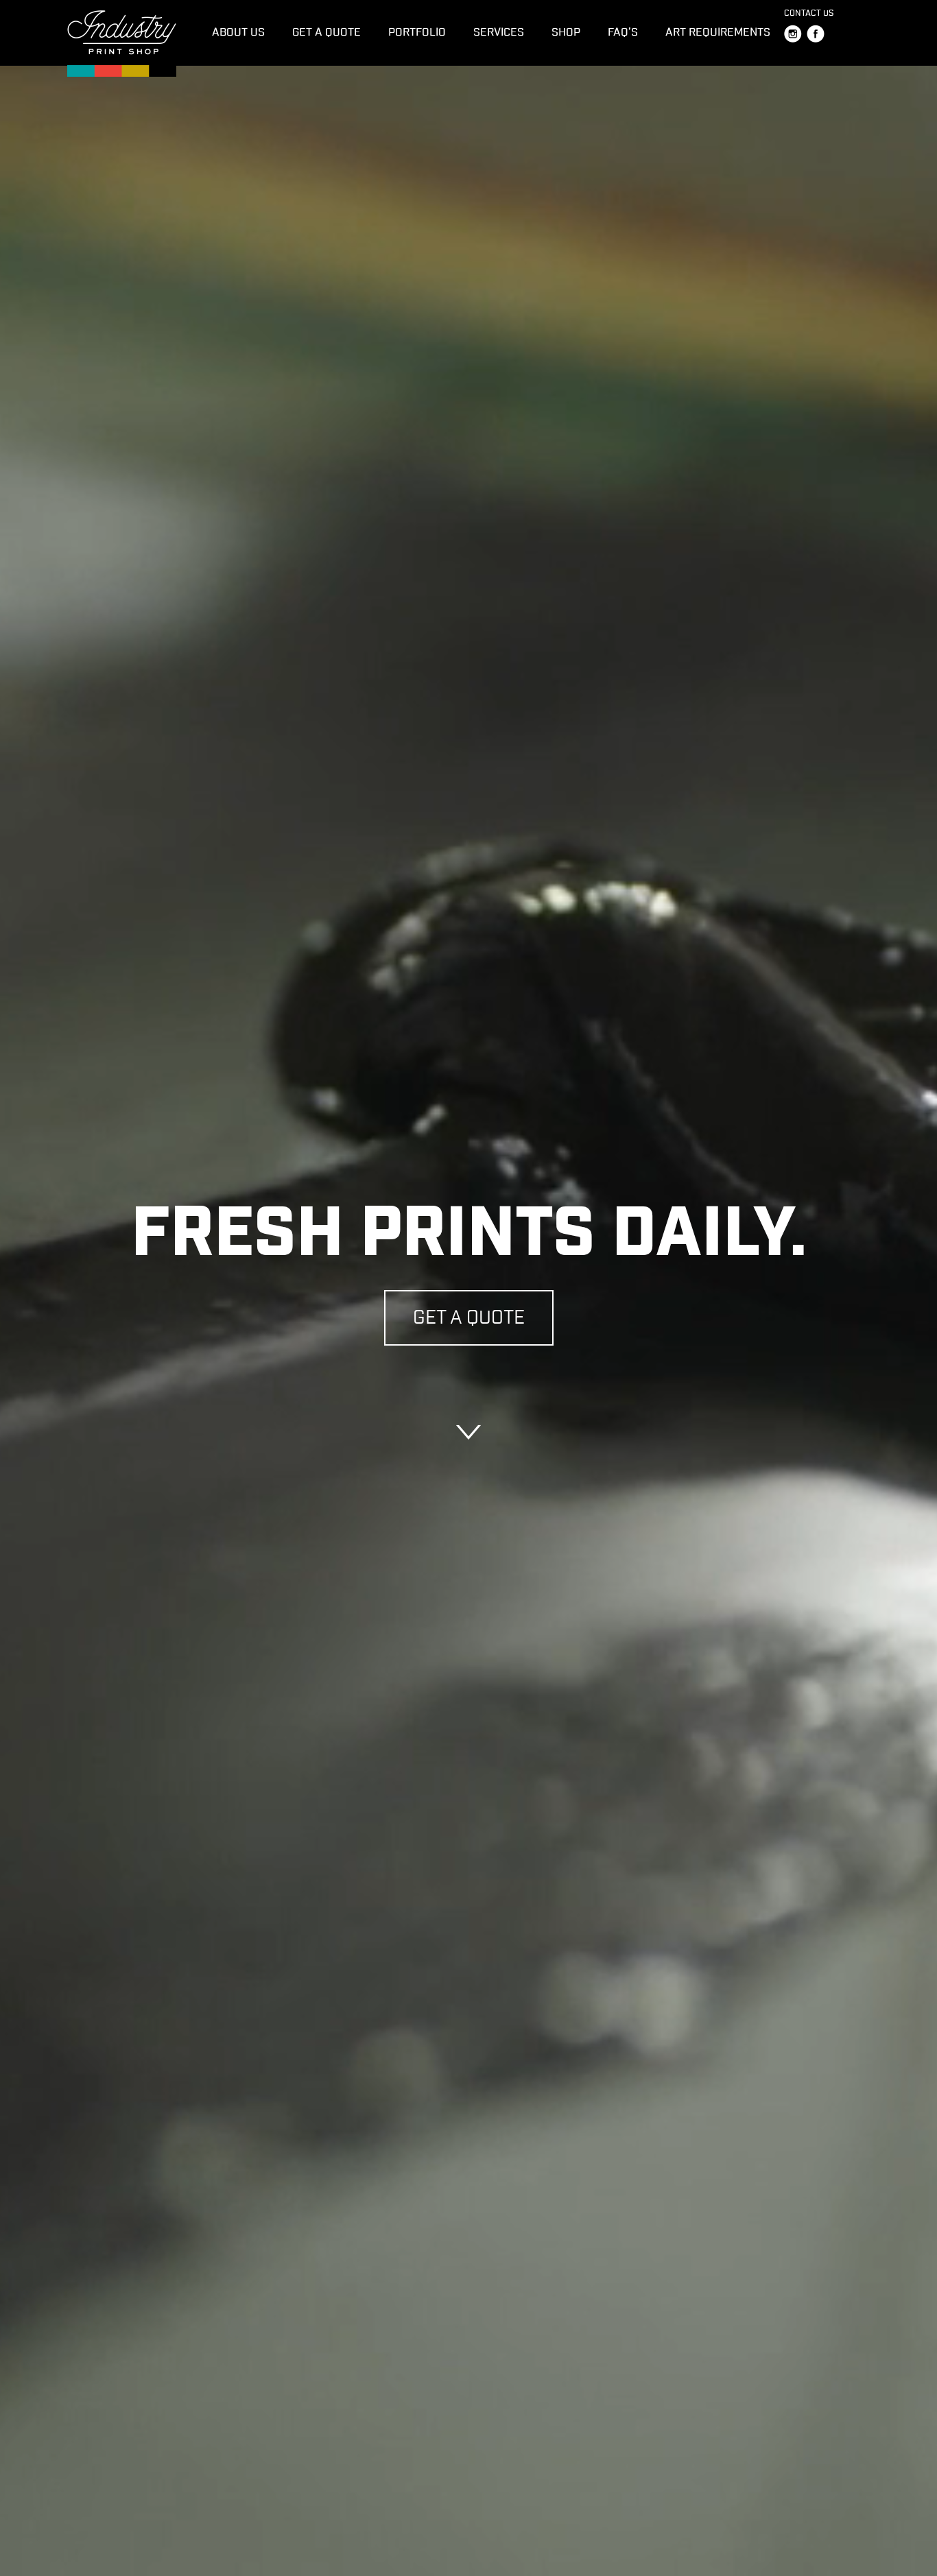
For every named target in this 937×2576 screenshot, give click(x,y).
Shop (566, 32)
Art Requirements (718, 32)
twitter (838, 34)
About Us (238, 32)
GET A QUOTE (469, 1317)
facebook (816, 34)
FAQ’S (623, 32)
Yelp (861, 34)
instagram (793, 34)
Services (499, 32)
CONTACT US (809, 13)
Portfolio (417, 32)
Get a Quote (327, 32)
